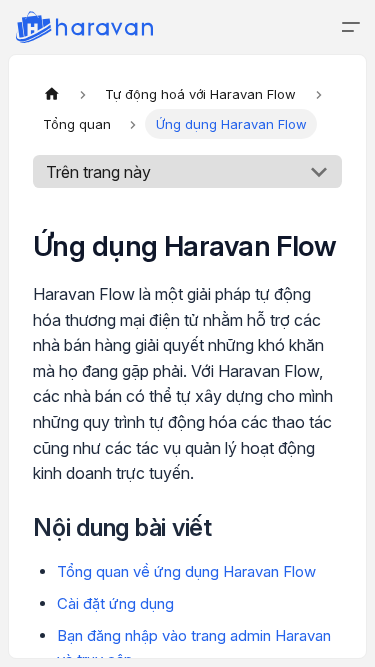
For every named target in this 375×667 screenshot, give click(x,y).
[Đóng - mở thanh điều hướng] (351, 27)
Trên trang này (98, 172)
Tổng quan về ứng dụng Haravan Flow (186, 571)
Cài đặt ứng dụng (115, 603)
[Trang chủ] (52, 94)
